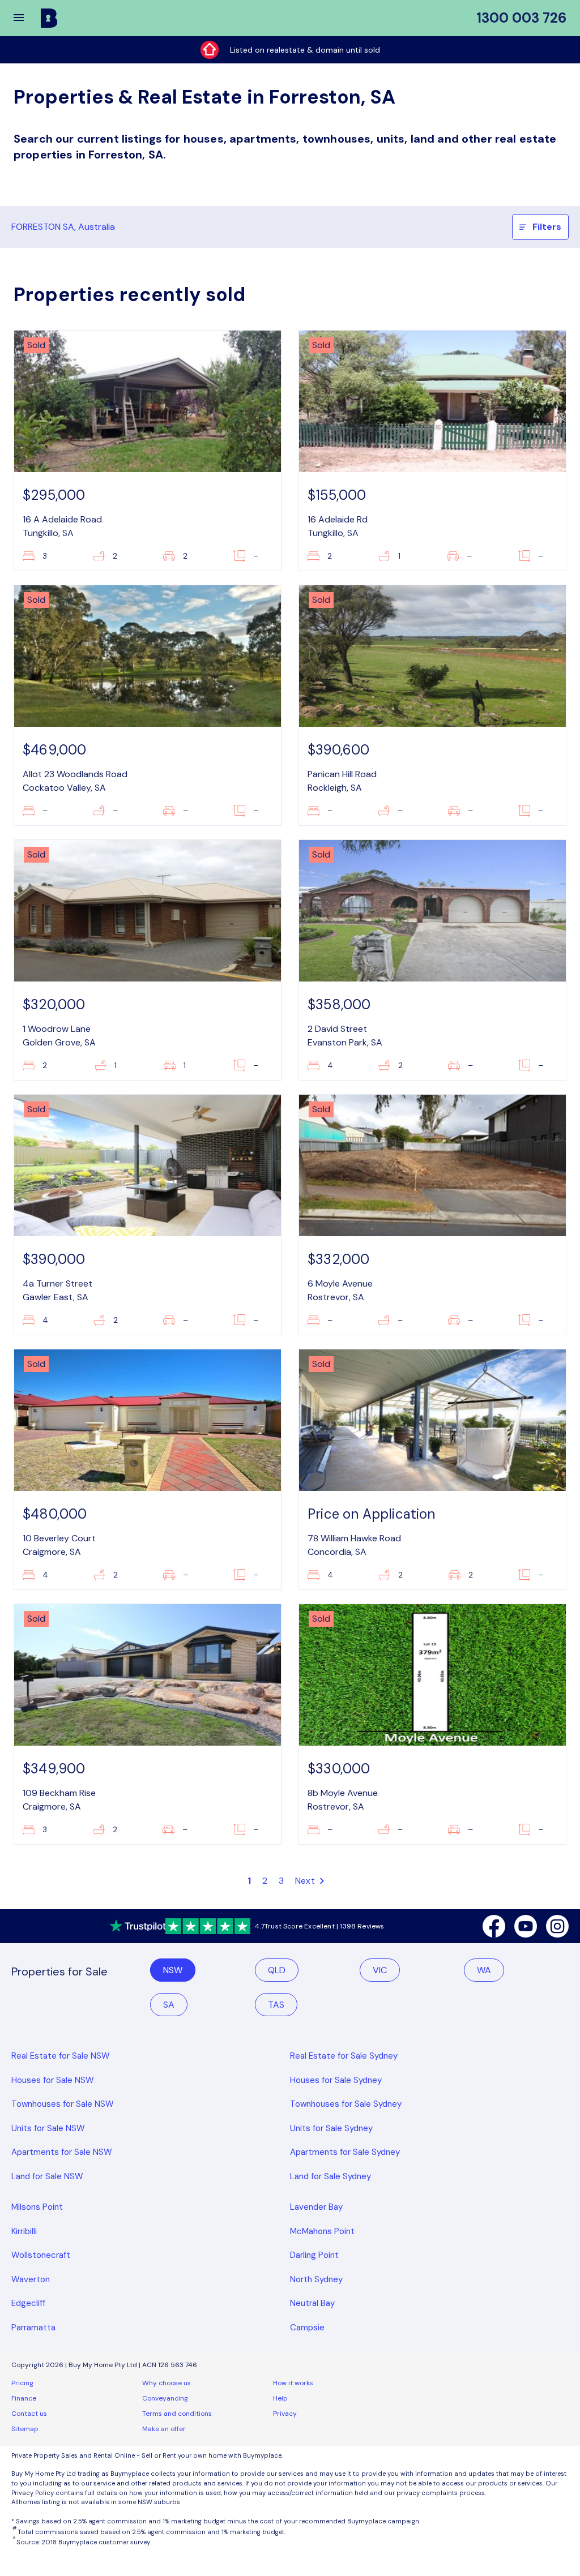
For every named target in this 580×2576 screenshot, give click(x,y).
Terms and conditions (177, 2414)
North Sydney (316, 2279)
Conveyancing (165, 2398)
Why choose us (167, 2383)
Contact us (29, 2414)
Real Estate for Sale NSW (61, 2056)
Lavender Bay (316, 2207)
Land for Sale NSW (47, 2176)
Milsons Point (37, 2207)
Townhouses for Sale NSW (63, 2104)
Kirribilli (24, 2231)
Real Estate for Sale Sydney (344, 2056)
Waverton (31, 2279)
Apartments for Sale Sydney (345, 2152)
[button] (26, 18)
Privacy (285, 2414)
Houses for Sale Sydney (336, 2080)
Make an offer (164, 2429)
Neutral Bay (312, 2303)
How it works (293, 2383)
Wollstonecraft (41, 2255)
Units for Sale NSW (48, 2128)
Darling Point (314, 2255)
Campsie (307, 2328)
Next (306, 1881)
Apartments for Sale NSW (62, 2152)
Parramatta (33, 2328)
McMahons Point (322, 2231)
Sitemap (25, 2429)
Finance (24, 2398)
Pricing (22, 2383)
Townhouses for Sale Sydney (346, 2104)
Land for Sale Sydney (330, 2176)
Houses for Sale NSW (53, 2080)
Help (280, 2398)
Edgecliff (28, 2303)
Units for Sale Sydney (331, 2128)
